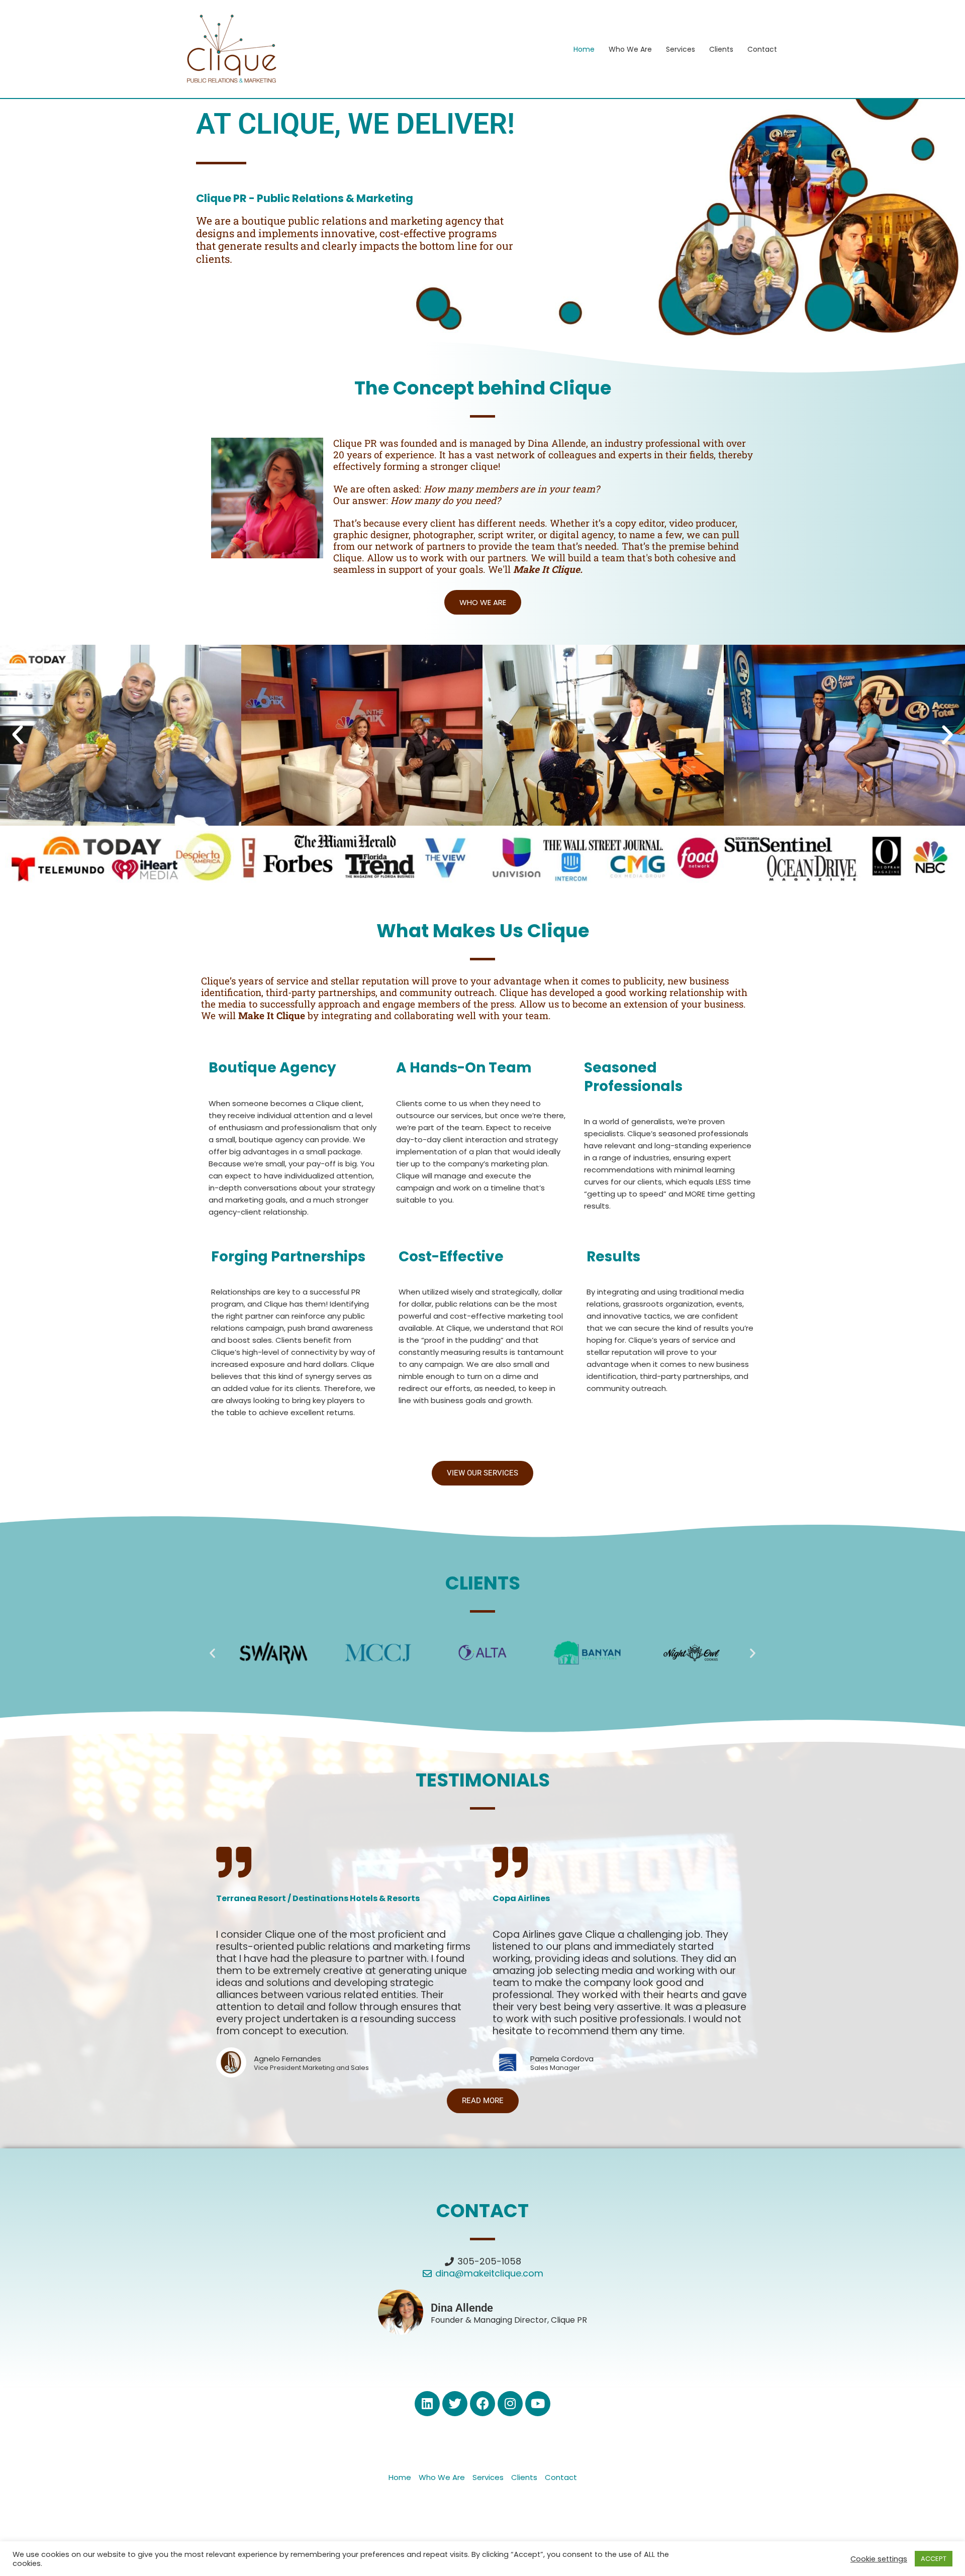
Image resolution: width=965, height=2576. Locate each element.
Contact (762, 49)
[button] (18, 735)
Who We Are (630, 49)
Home (584, 49)
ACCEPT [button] (934, 2559)
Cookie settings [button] (879, 2559)
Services (681, 49)
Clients (721, 49)
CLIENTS (483, 1583)
